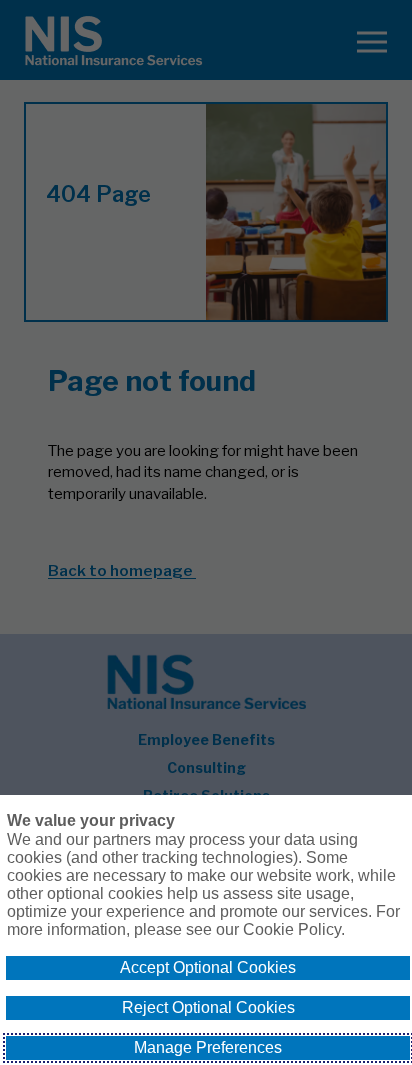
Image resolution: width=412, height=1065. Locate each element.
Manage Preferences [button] (208, 1047)
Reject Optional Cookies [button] (208, 1007)
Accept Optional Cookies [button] (208, 967)
